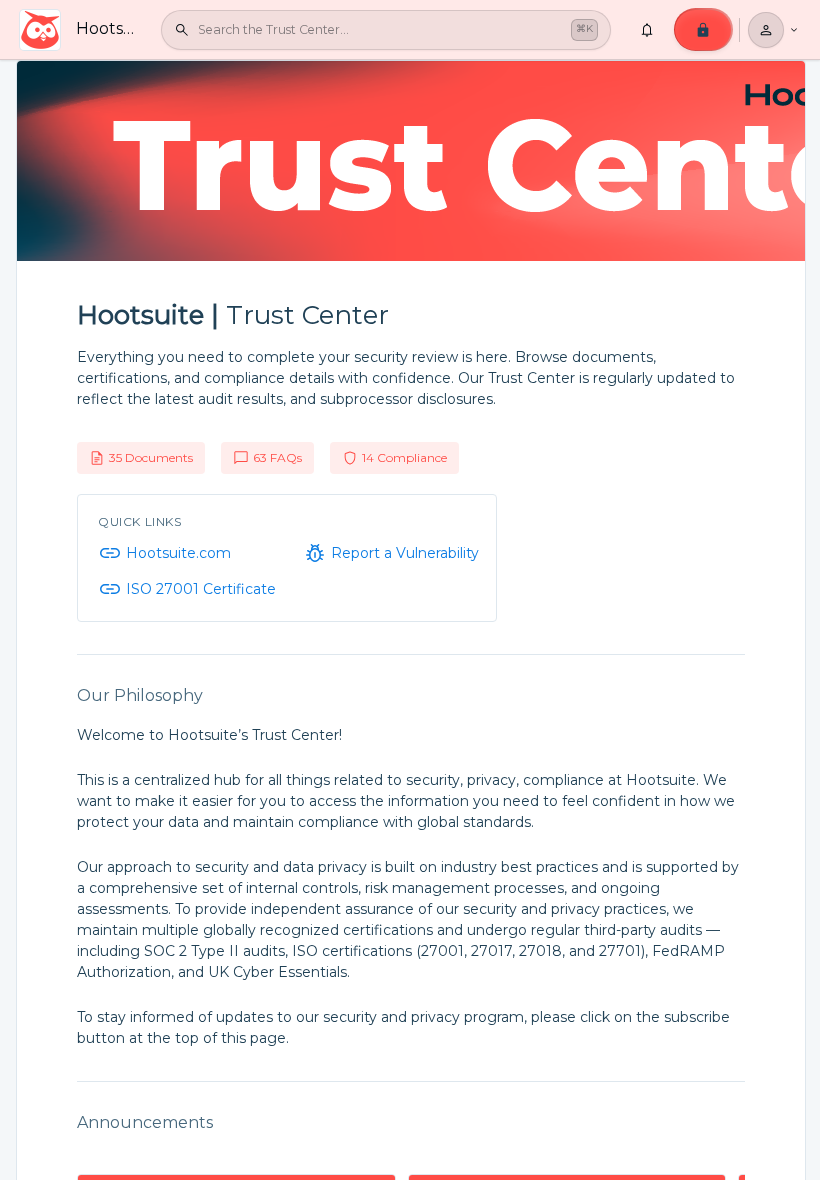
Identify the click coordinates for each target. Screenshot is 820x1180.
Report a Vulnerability (405, 553)
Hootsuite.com (178, 553)
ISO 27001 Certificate (201, 589)
